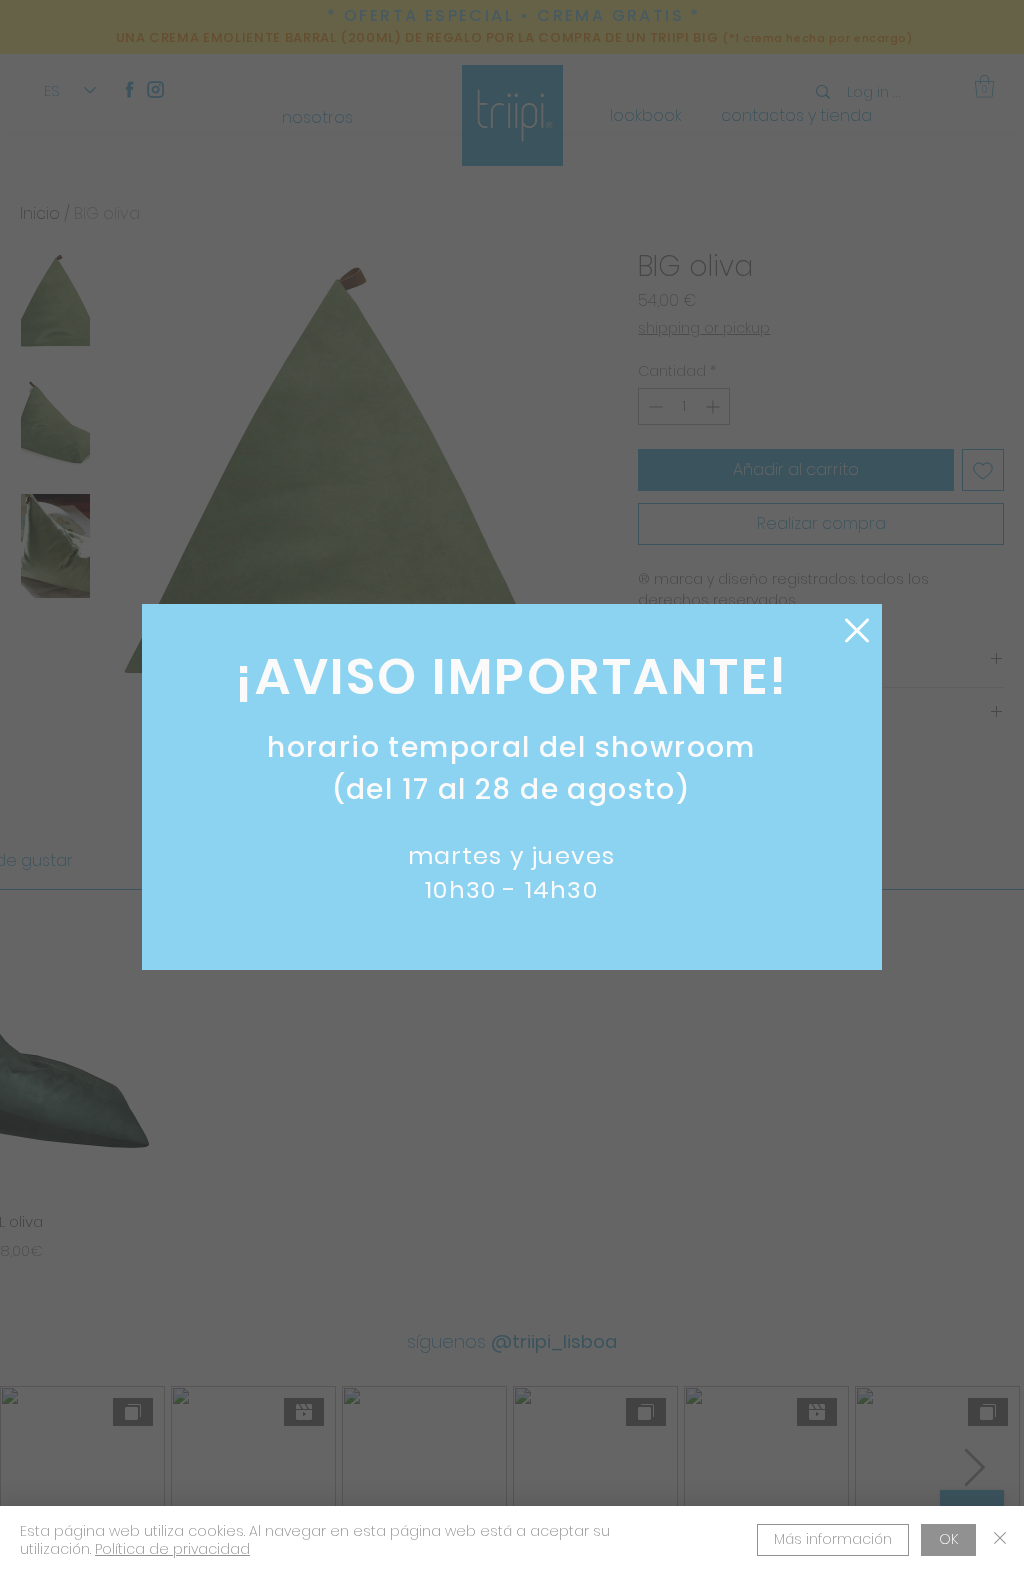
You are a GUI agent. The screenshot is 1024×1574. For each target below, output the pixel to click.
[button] (857, 630)
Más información (833, 1539)
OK (948, 1539)
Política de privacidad (172, 1549)
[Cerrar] (1000, 1540)
